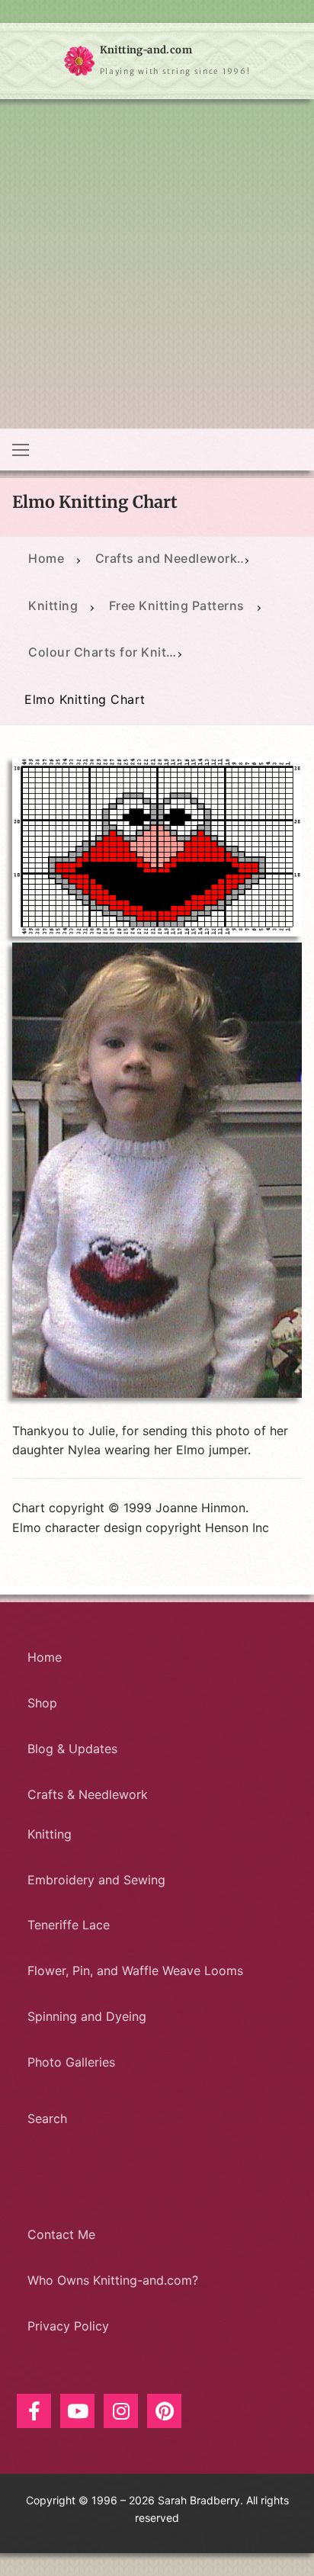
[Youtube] (77, 2411)
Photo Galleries (71, 2062)
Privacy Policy (68, 2326)
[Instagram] (121, 2411)
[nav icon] (21, 450)
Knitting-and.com (146, 50)
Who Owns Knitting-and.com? (113, 2280)
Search (47, 2118)
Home (45, 1657)
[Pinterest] (164, 2411)
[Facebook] (34, 2411)
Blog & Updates (72, 1749)
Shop (42, 1703)
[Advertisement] (157, 264)
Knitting (50, 1834)
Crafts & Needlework (88, 1794)
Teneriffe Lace (69, 1925)
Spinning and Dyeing (87, 2016)
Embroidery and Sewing (96, 1880)
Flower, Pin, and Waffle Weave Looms (135, 1971)
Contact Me (61, 2234)
